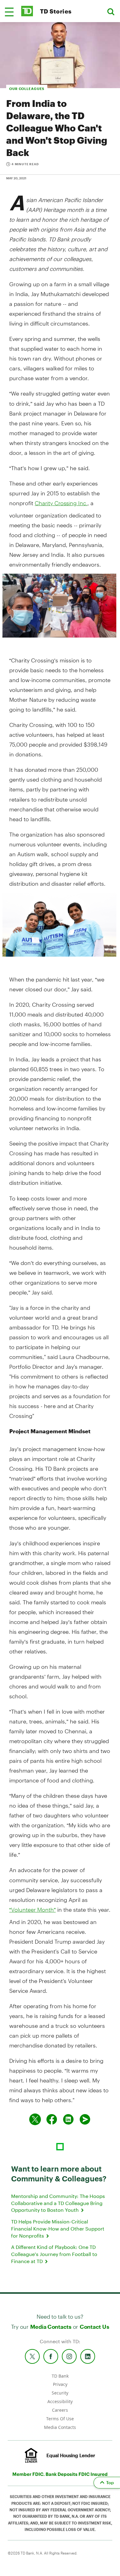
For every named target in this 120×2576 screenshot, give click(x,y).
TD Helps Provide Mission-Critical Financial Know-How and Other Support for (58, 2228)
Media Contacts (51, 2327)
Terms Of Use (60, 2419)
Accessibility (60, 2401)
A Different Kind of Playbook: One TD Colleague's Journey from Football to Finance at (54, 2254)
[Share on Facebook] (52, 2119)
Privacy (60, 2384)
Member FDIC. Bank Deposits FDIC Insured (60, 2474)
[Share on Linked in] (68, 2119)
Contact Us (94, 2327)
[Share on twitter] (35, 2119)
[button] (9, 12)
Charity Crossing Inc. (61, 503)
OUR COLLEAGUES (27, 89)
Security (60, 2393)
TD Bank (60, 2376)
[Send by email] (85, 2119)
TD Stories (56, 11)
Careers (60, 2410)
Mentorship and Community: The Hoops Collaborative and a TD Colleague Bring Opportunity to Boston (58, 2203)
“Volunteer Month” (32, 1910)
